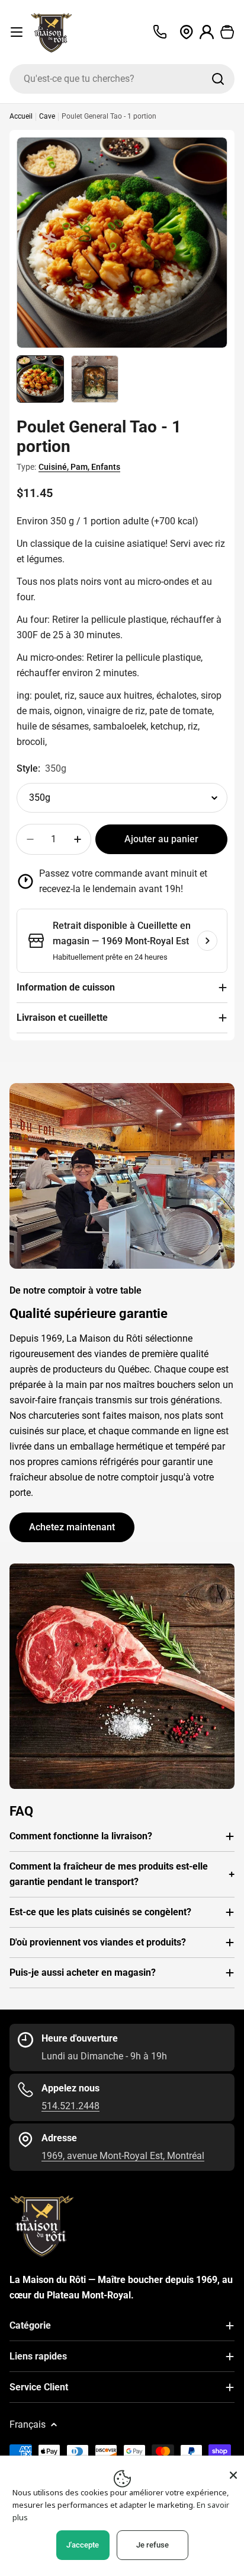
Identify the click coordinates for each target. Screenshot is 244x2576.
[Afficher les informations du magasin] (207, 941)
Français (28, 2424)
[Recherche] (218, 79)
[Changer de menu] (17, 32)
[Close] (233, 2475)
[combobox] (122, 79)
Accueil (21, 116)
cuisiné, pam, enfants (79, 467)
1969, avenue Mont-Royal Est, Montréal (123, 2156)
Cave (47, 116)
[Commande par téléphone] (160, 32)
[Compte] (207, 32)
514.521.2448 (70, 2106)
